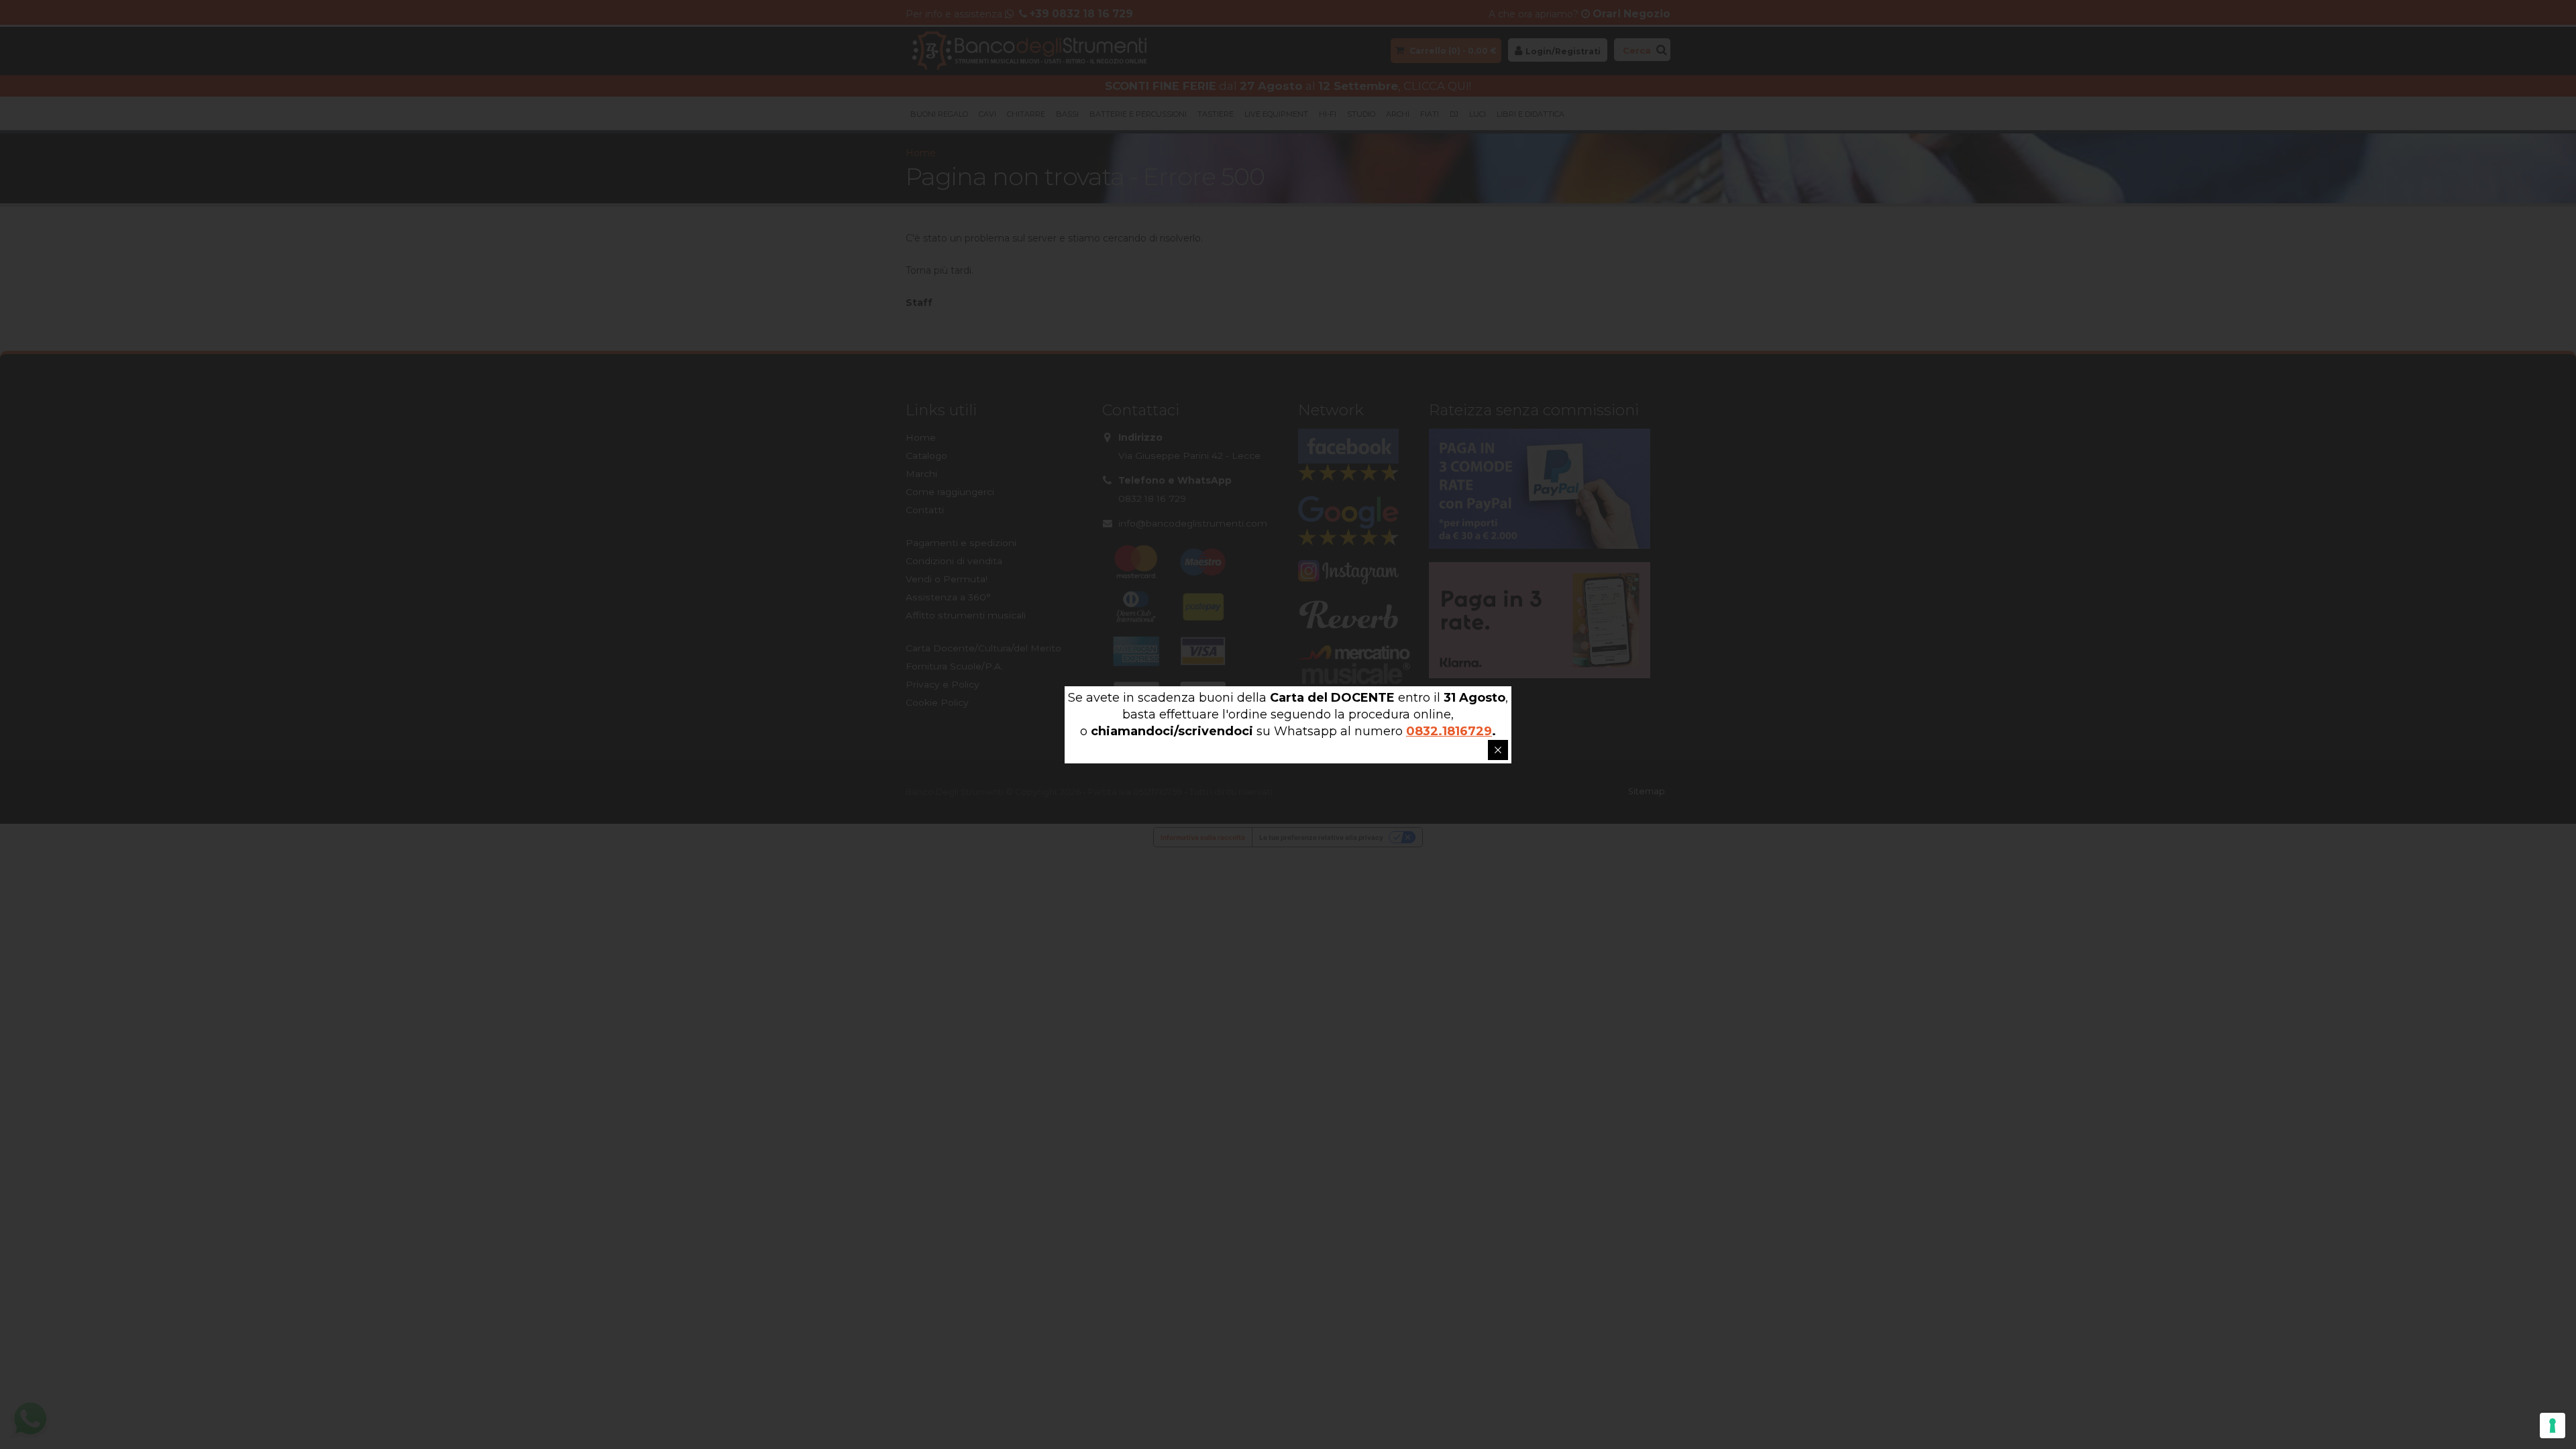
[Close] (1498, 750)
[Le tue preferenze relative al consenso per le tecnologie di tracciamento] (2553, 1426)
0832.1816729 (1449, 731)
